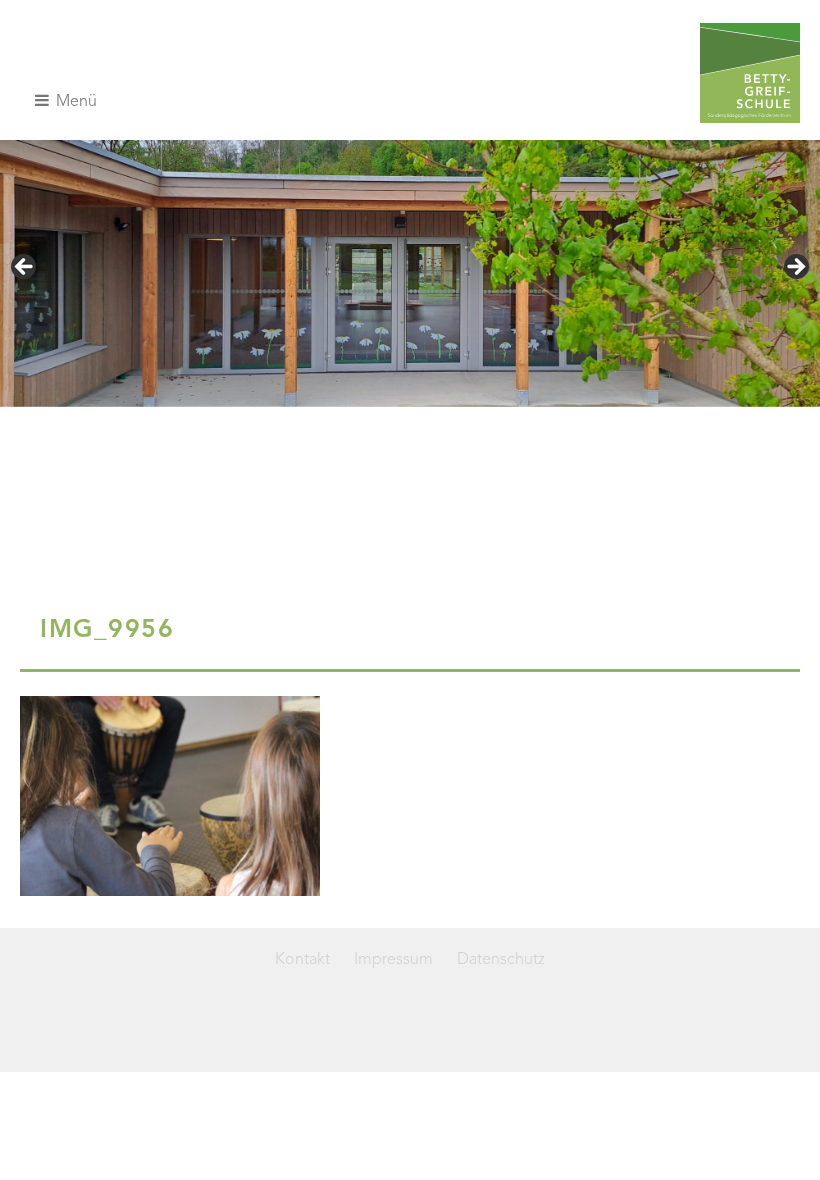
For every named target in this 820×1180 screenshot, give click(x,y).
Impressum (393, 960)
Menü (74, 102)
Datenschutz (501, 960)
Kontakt (302, 960)
